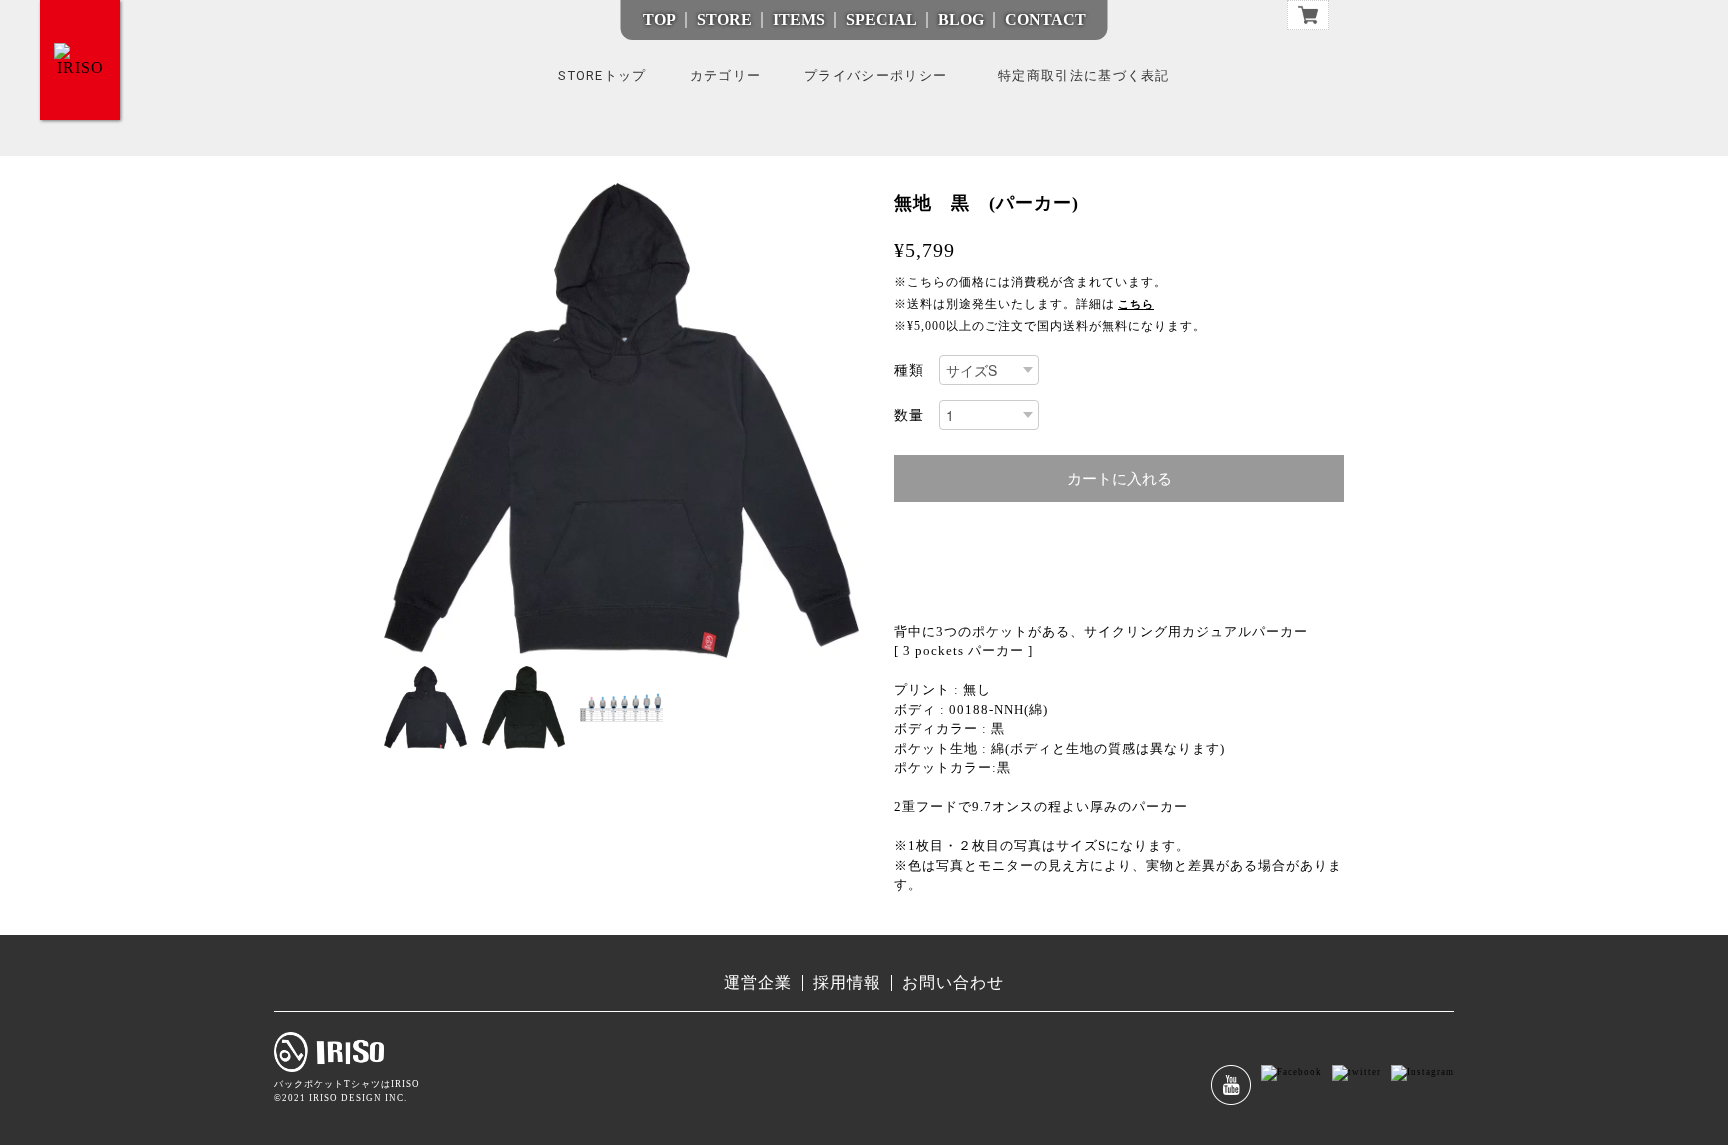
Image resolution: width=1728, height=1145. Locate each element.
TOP (659, 20)
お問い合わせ (953, 983)
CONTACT (1045, 20)
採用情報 (847, 983)
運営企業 (758, 983)
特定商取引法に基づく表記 (1084, 75)
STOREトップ (602, 75)
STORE (724, 20)
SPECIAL (881, 20)
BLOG (961, 20)
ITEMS (799, 20)
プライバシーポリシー (875, 75)
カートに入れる (1119, 478)
